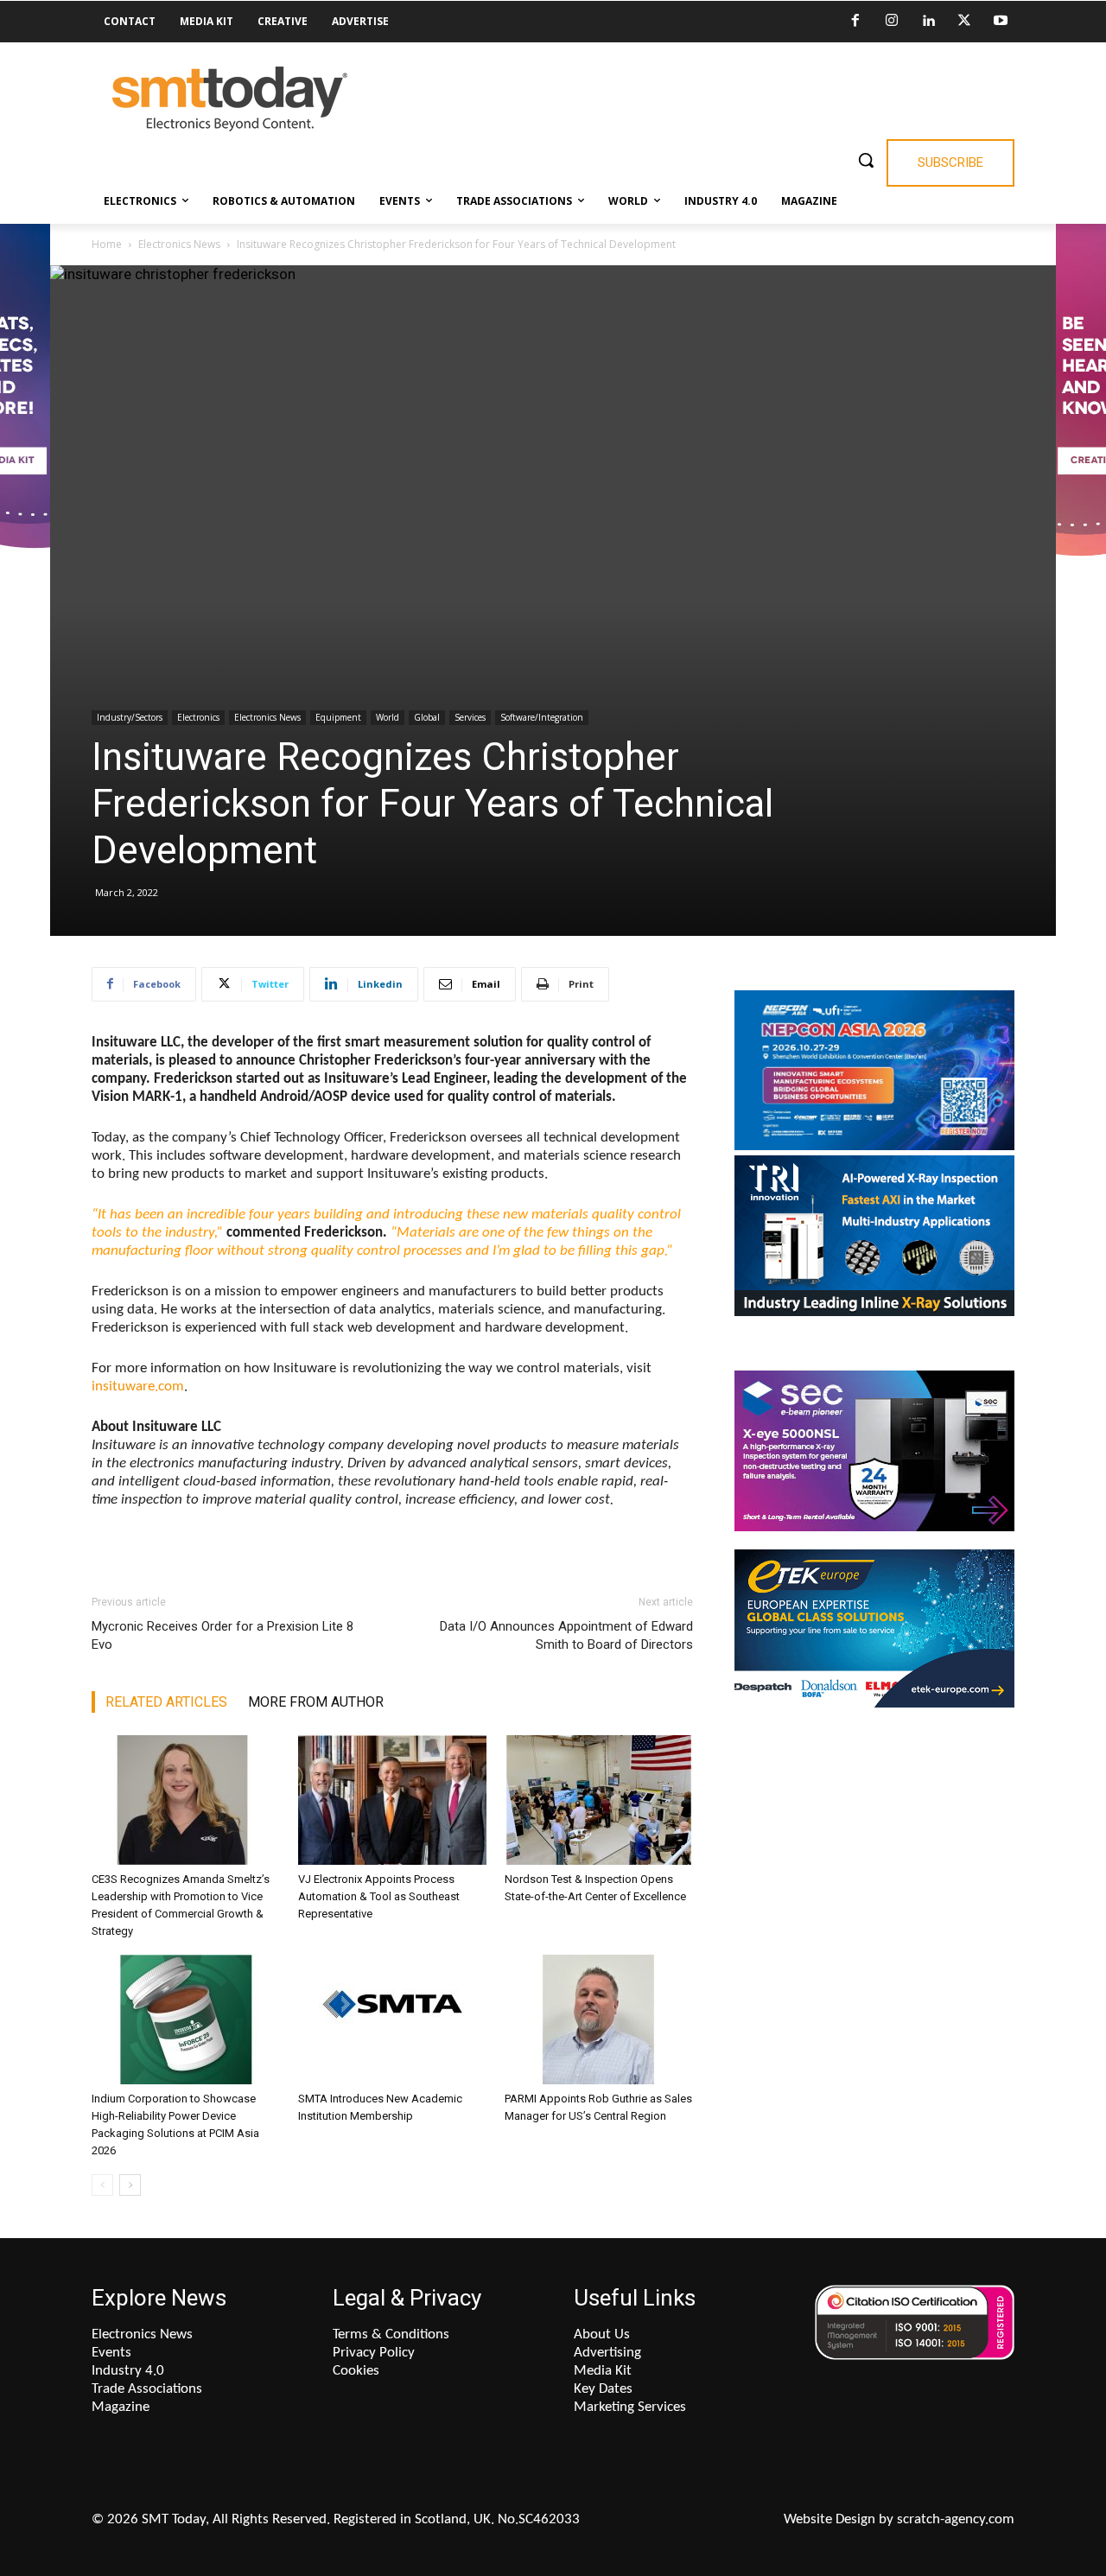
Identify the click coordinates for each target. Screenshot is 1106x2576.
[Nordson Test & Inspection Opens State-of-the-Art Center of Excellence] (599, 1800)
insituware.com (138, 1387)
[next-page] (130, 2185)
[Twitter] (964, 22)
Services (470, 717)
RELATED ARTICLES (166, 1702)
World (388, 717)
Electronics (198, 717)
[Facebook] (855, 22)
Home (107, 244)
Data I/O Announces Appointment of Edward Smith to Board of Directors (566, 1635)
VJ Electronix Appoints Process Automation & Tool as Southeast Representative (379, 1896)
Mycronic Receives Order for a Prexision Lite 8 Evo (222, 1635)
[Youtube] (1001, 22)
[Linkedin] (928, 22)
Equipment (338, 717)
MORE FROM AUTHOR (316, 1702)
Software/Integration (542, 717)
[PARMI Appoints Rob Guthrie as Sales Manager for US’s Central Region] (599, 2019)
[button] (866, 160)
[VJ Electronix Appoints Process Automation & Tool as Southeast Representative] (392, 1800)
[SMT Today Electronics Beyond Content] (230, 99)
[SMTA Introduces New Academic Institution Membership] (392, 2019)
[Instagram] (892, 22)
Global (427, 717)
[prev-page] (102, 2185)
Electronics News (179, 244)
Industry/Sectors (130, 717)
